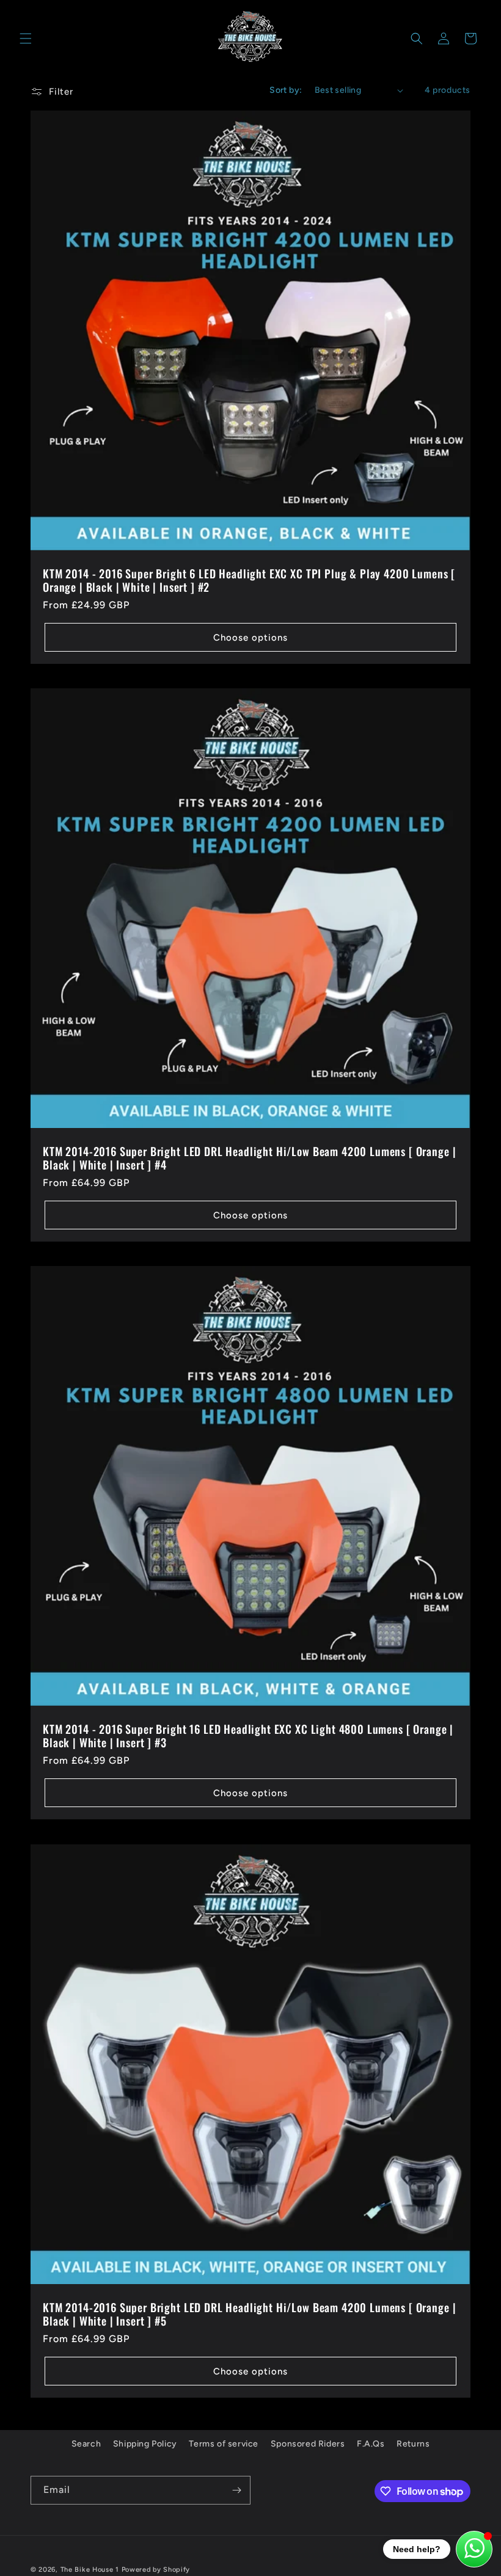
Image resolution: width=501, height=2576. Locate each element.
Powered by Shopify (156, 2570)
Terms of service (224, 2444)
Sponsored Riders (308, 2444)
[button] (26, 38)
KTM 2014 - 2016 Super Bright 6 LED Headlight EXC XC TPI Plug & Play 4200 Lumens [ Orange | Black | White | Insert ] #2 (249, 580)
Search (86, 2444)
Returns (413, 2444)
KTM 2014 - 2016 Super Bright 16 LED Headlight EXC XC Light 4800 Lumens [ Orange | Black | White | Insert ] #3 (248, 1736)
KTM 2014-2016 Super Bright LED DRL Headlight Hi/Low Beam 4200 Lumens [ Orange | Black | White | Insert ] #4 (249, 1158)
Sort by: (286, 90)
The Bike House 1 (90, 2570)
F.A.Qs (371, 2444)
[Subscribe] (236, 2490)
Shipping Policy (145, 2444)
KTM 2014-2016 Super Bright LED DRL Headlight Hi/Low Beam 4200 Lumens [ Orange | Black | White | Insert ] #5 (249, 2314)
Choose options (250, 638)
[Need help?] (474, 2549)
